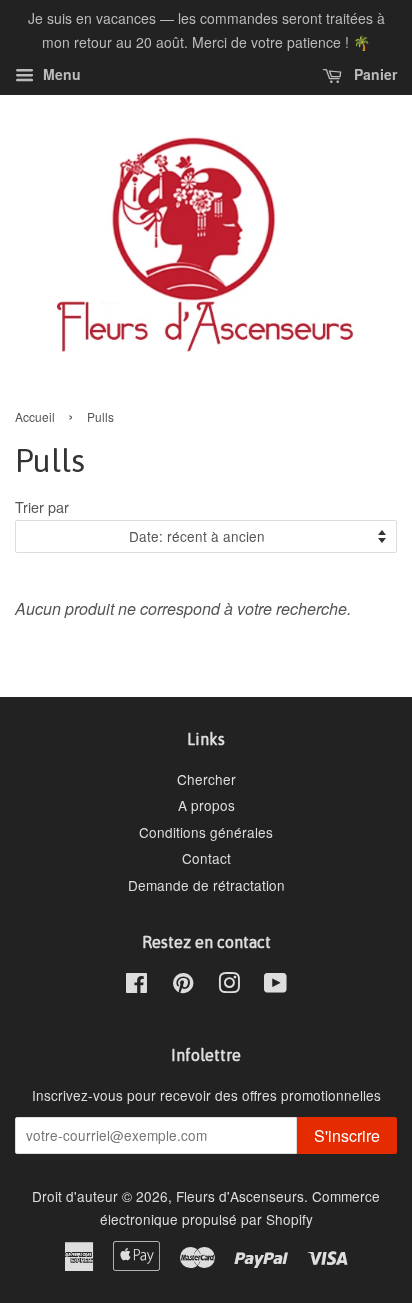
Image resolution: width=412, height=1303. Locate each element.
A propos (206, 805)
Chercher (206, 779)
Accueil (35, 416)
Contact (206, 858)
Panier (373, 74)
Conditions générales (206, 832)
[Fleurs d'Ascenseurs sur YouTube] (275, 986)
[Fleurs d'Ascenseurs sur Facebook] (136, 986)
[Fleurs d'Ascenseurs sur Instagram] (229, 986)
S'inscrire (347, 1135)
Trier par (42, 506)
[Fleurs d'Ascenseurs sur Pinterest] (183, 986)
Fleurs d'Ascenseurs (240, 1196)
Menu (60, 74)
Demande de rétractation (206, 885)
